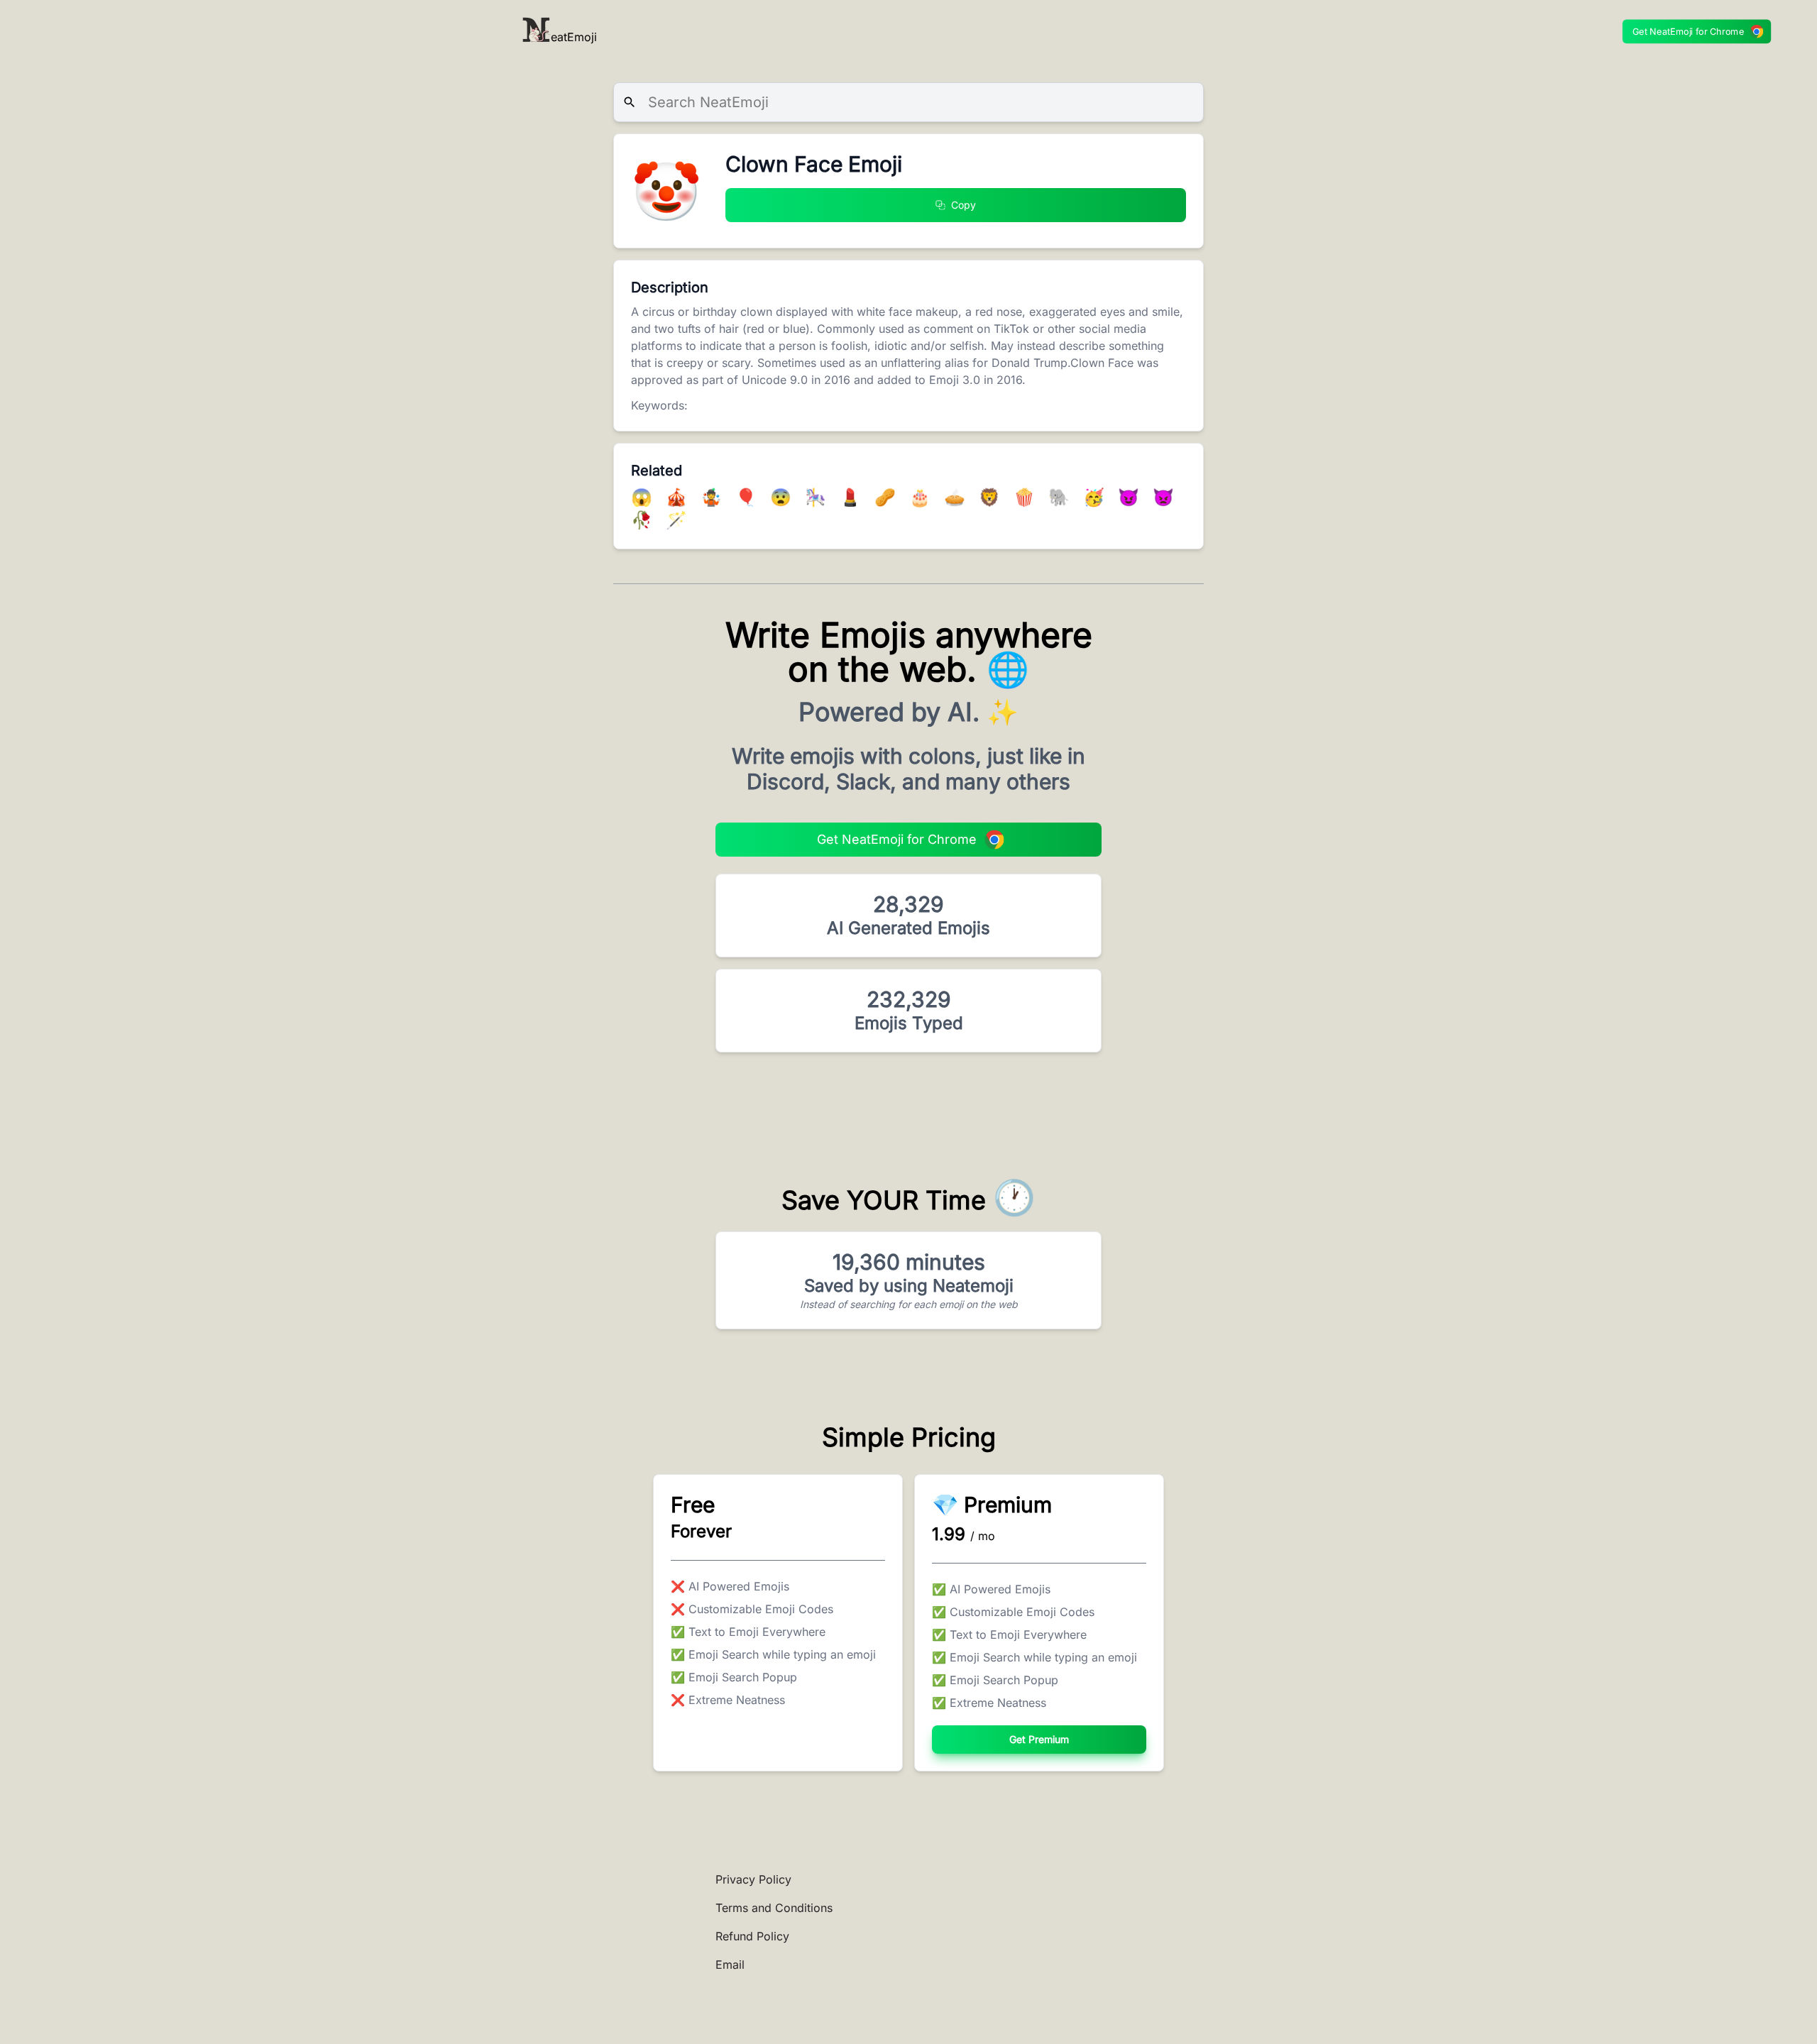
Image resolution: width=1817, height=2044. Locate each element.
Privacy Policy (753, 1879)
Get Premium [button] (1039, 1739)
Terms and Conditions (774, 1908)
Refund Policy (752, 1936)
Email (730, 1965)
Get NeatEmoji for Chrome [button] (1689, 32)
